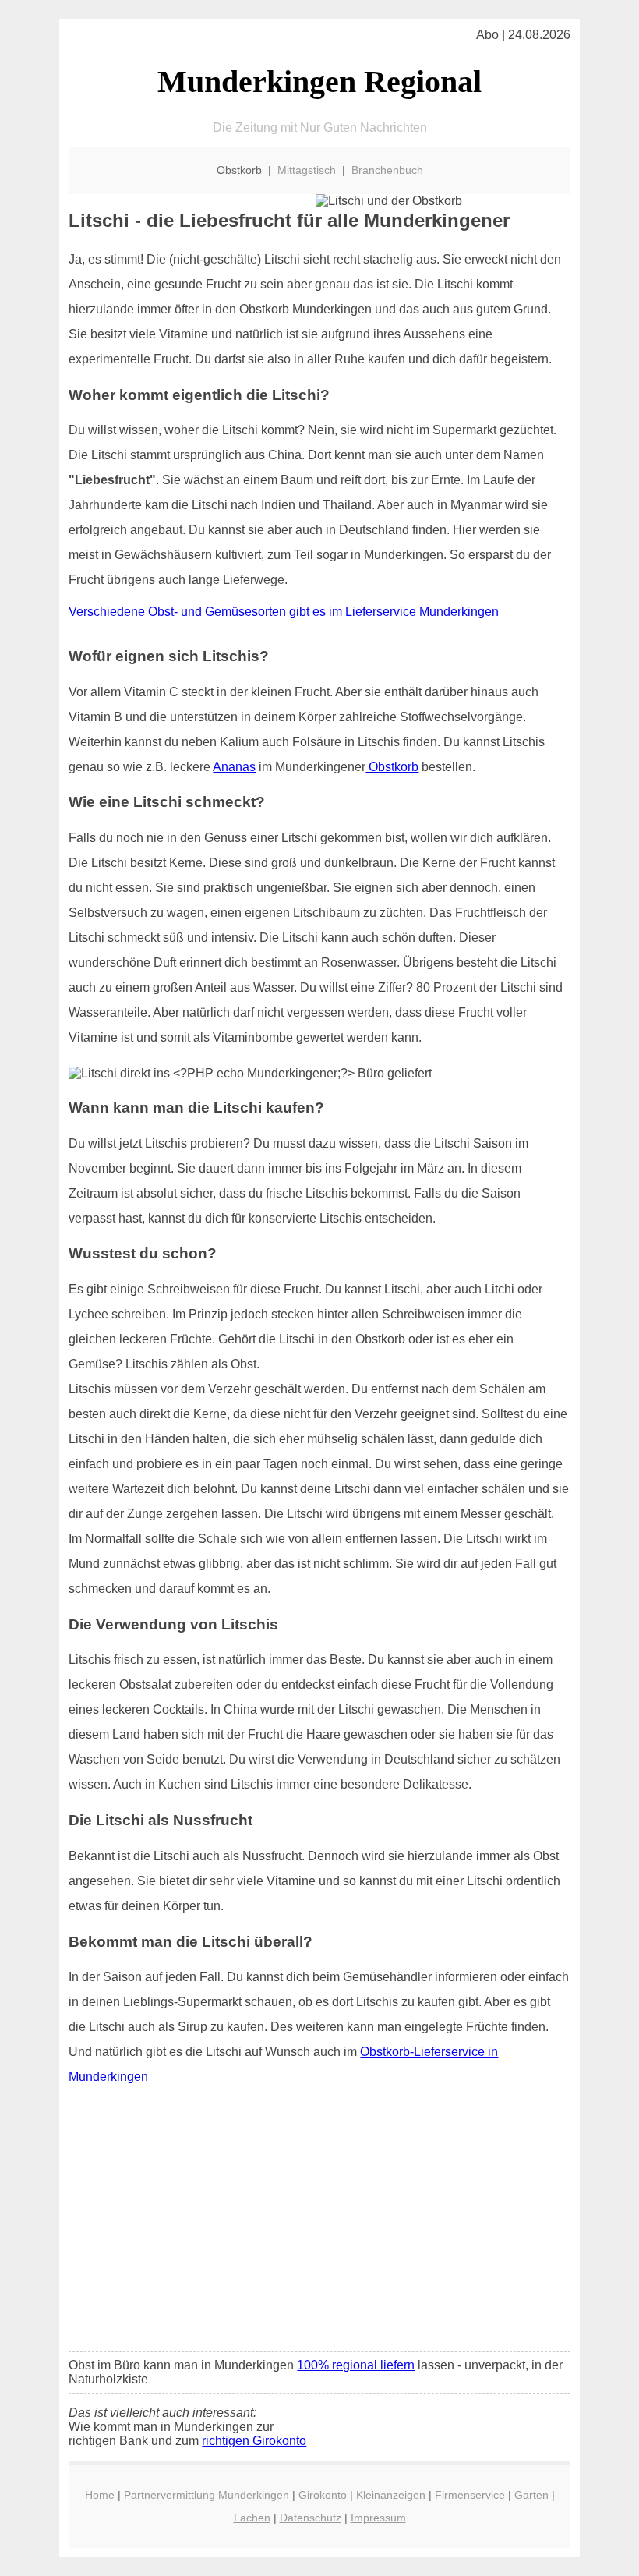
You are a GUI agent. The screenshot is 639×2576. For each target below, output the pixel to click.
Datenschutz (311, 2518)
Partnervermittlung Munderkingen (207, 2495)
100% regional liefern (356, 2365)
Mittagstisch (307, 170)
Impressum (378, 2518)
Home (100, 2495)
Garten (531, 2495)
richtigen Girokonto (254, 2441)
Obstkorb (392, 767)
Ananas (234, 767)
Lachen (252, 2518)
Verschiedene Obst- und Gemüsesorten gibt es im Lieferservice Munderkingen (284, 612)
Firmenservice (470, 2495)
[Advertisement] (320, 2224)
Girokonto (323, 2495)
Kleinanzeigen (391, 2495)
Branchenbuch (387, 170)
